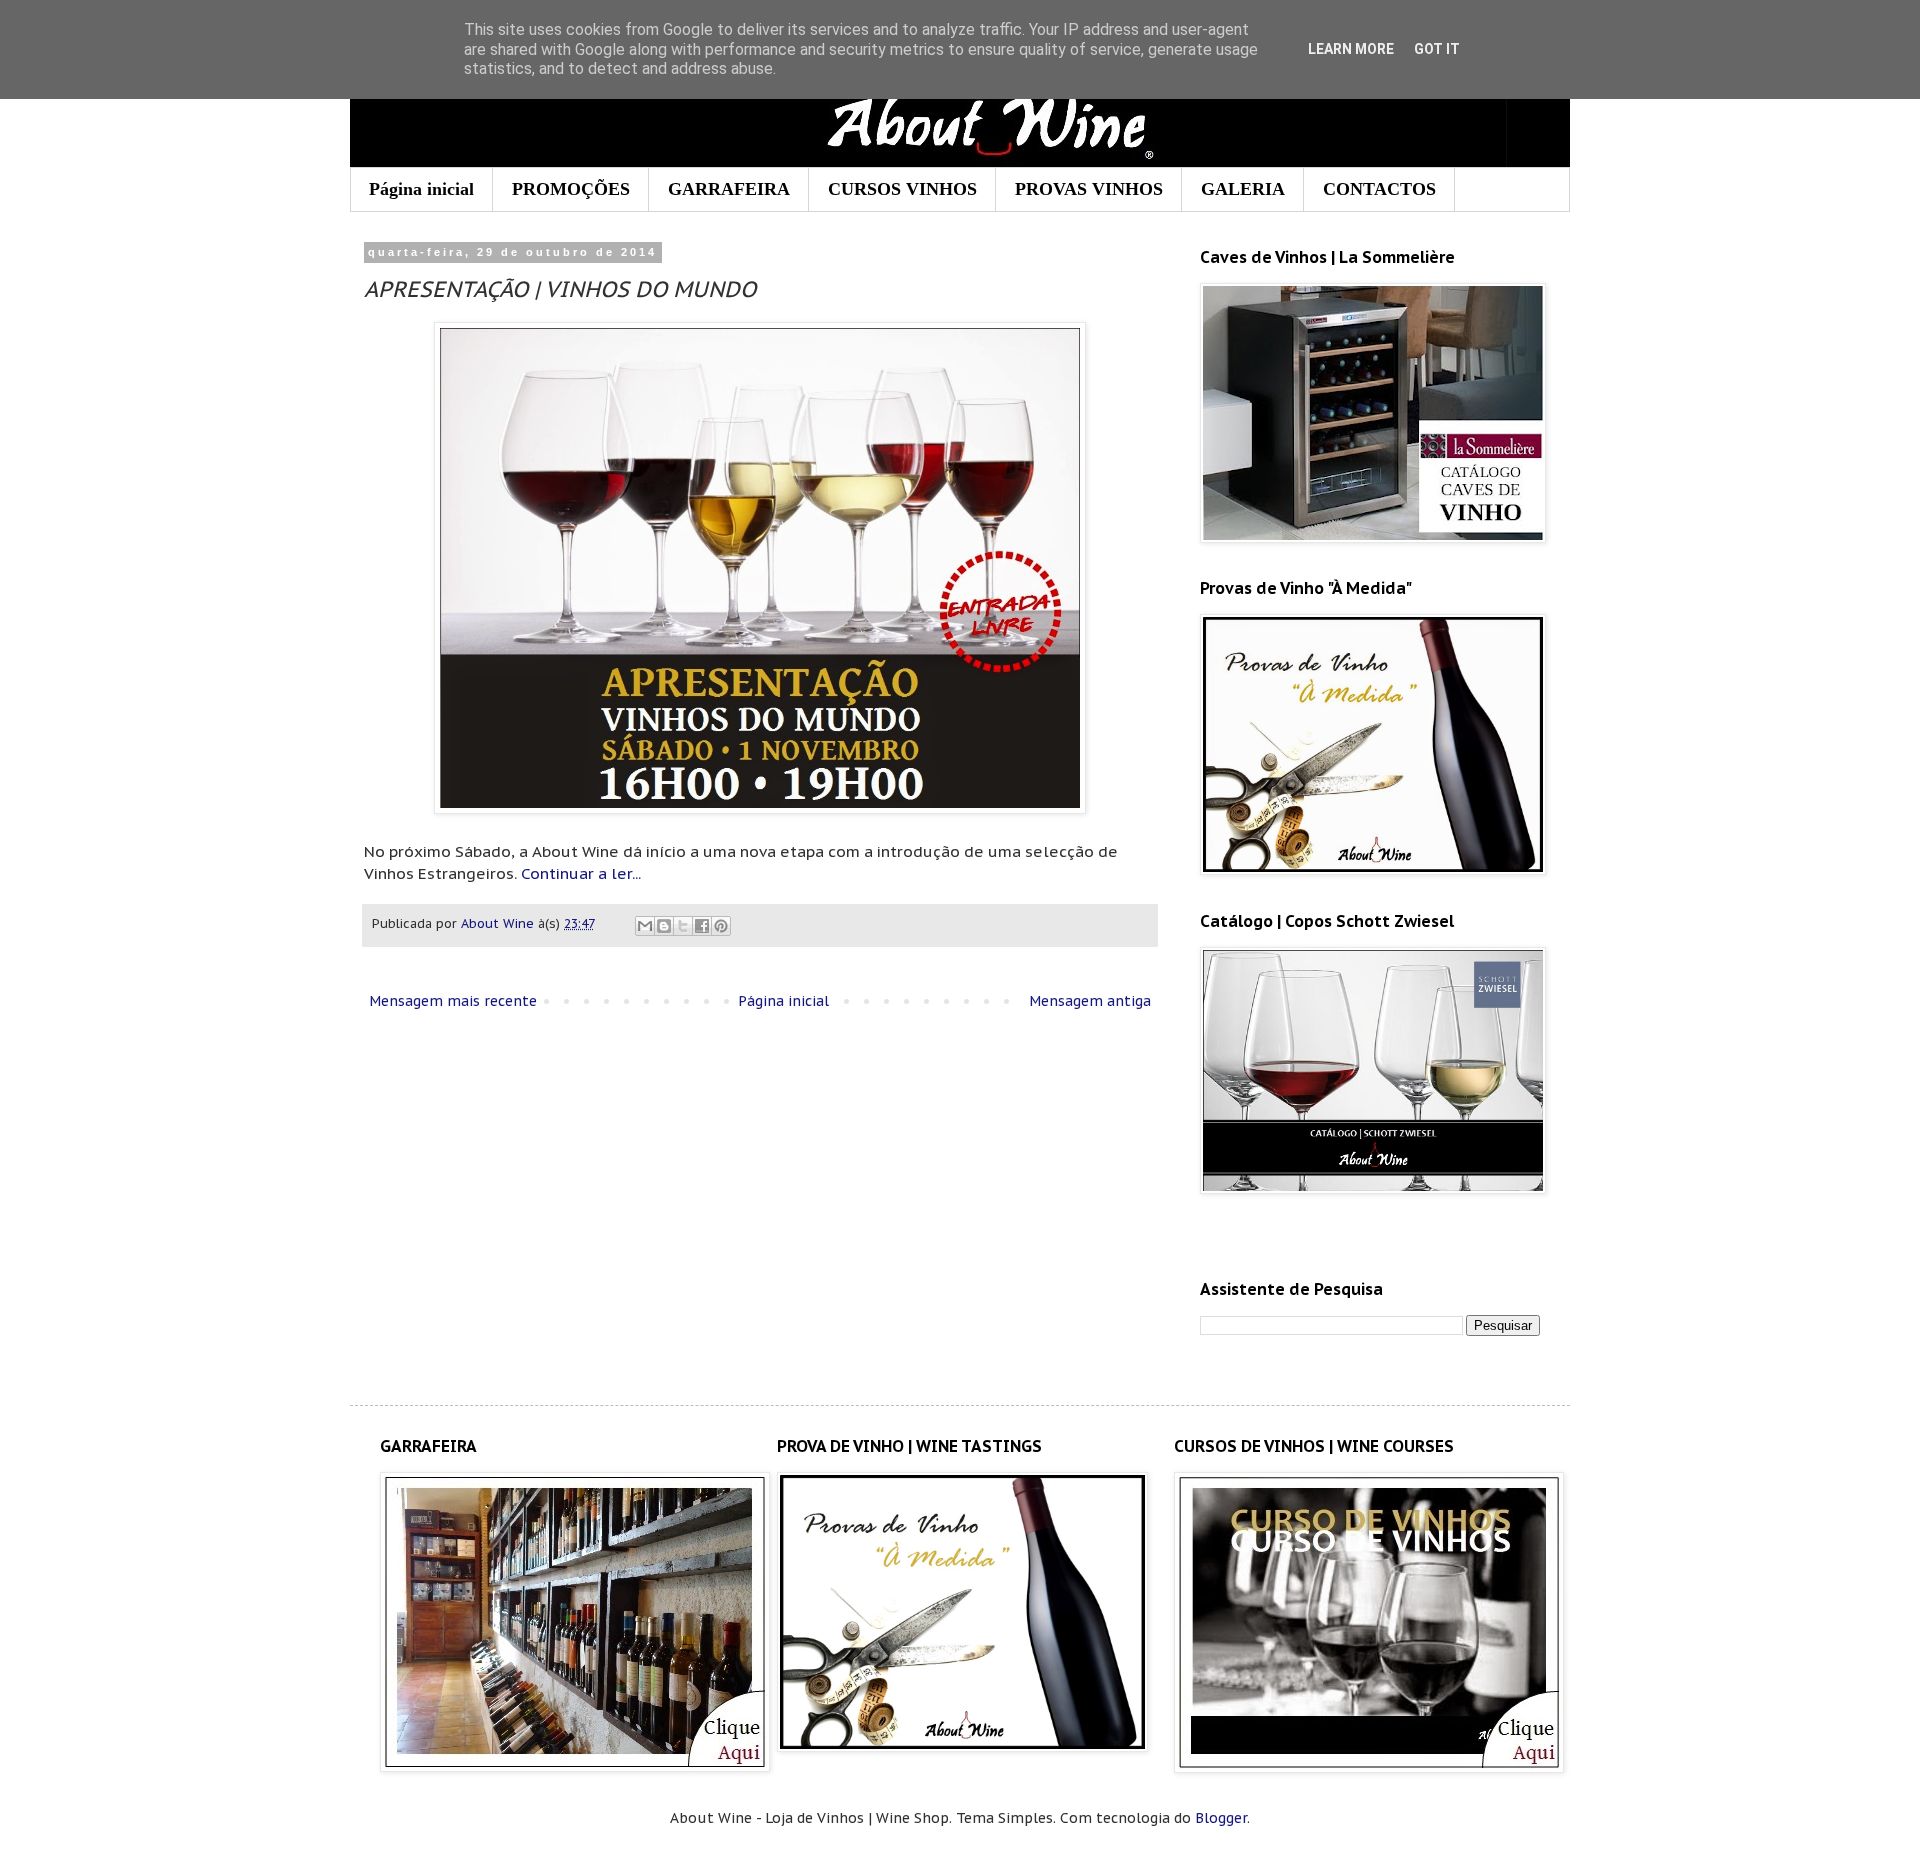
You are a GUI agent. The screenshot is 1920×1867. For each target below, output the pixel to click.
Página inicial (421, 189)
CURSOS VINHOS (902, 189)
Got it (1437, 49)
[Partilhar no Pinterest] (721, 926)
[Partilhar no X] (683, 926)
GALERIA (1243, 189)
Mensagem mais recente (453, 1001)
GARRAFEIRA (729, 189)
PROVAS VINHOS (1089, 189)
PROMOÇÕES (571, 189)
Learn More (1351, 49)
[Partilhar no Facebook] (702, 926)
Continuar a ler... (581, 873)
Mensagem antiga (1090, 1001)
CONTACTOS (1379, 189)
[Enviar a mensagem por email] (645, 926)
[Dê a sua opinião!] (664, 926)
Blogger (1221, 1818)
